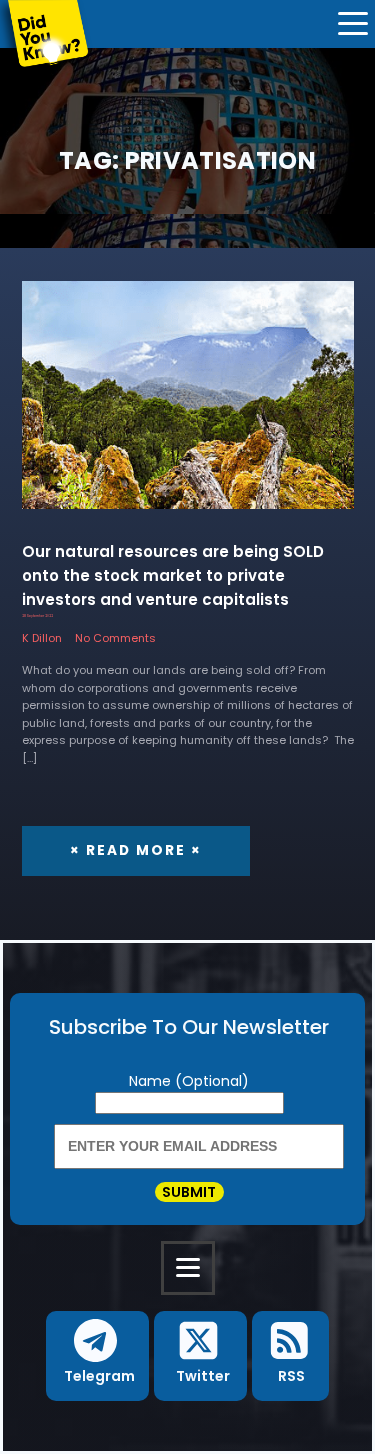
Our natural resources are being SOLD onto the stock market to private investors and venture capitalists (173, 575)
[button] (97, 1356)
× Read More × (136, 850)
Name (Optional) (189, 1081)
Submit (189, 1192)
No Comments (115, 638)
